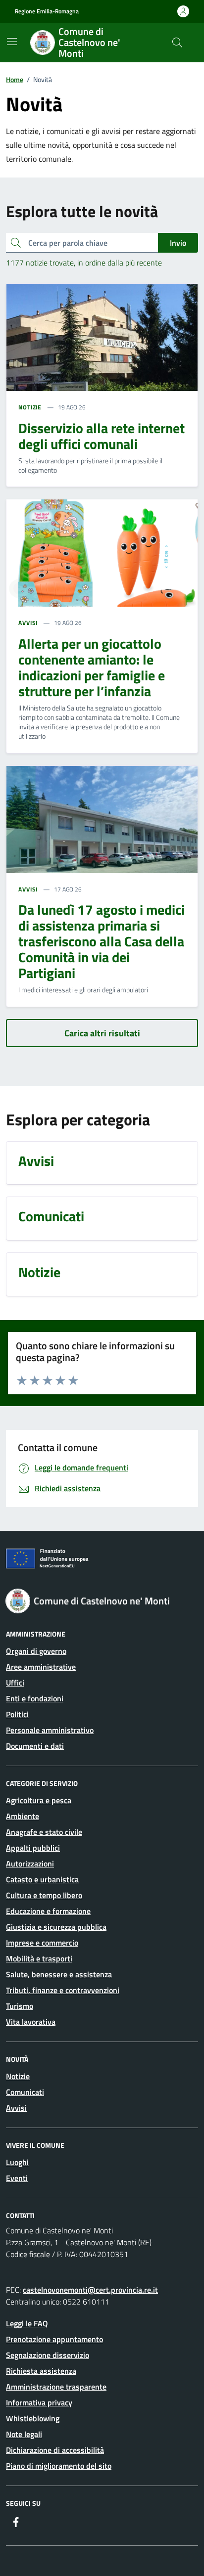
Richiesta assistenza (41, 2371)
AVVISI (28, 623)
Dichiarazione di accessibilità (55, 2450)
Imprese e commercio (42, 1943)
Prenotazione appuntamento (54, 2339)
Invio (178, 243)
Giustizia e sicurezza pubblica (56, 1927)
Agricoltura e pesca (39, 1800)
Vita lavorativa (31, 2022)
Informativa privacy (39, 2402)
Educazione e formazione (48, 1911)
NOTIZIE (30, 407)
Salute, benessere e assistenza (59, 1974)
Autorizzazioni (30, 1864)
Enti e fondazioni (35, 1698)
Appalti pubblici (33, 1848)
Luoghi (17, 2162)
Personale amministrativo (50, 1730)
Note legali (24, 2434)
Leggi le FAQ (27, 2323)
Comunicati (25, 2092)
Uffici (15, 1683)
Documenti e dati (35, 1746)
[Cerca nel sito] (177, 43)
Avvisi (16, 2108)
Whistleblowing (33, 2418)
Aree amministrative (41, 1667)
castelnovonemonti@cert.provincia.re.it (90, 2290)
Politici (17, 1714)
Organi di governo (36, 1651)
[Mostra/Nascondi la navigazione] (12, 42)
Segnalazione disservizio (48, 2355)
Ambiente (23, 1816)
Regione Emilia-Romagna (47, 11)
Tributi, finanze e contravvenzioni (63, 1990)
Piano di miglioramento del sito (59, 2466)
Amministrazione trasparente (56, 2387)
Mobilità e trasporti (39, 1958)
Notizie (18, 2076)
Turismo (20, 2006)
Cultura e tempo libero (44, 1895)
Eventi (17, 2178)
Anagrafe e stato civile (44, 1832)
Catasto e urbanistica (42, 1879)
